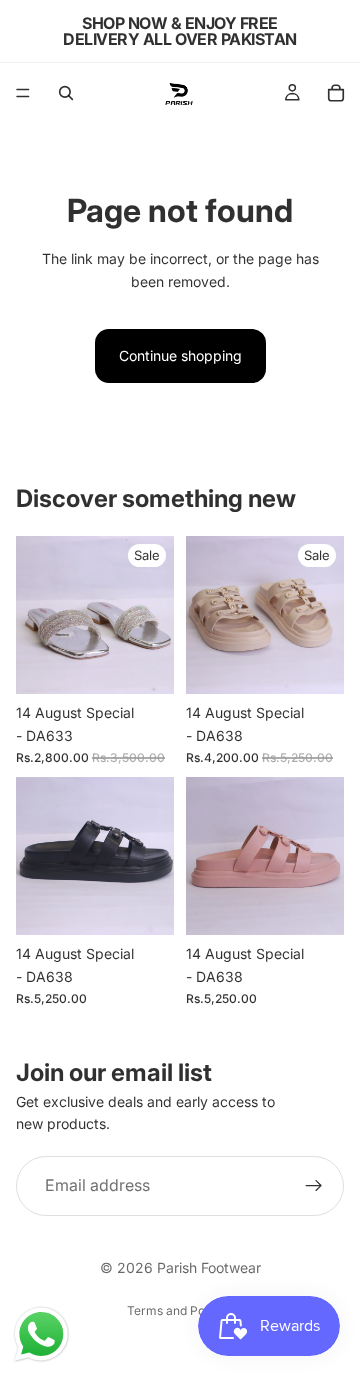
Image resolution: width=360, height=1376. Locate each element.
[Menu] (23, 93)
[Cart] (336, 93)
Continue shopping (180, 355)
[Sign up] (314, 1186)
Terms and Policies (180, 1310)
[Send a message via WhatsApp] (41, 1334)
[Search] (66, 93)
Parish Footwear (209, 1267)
